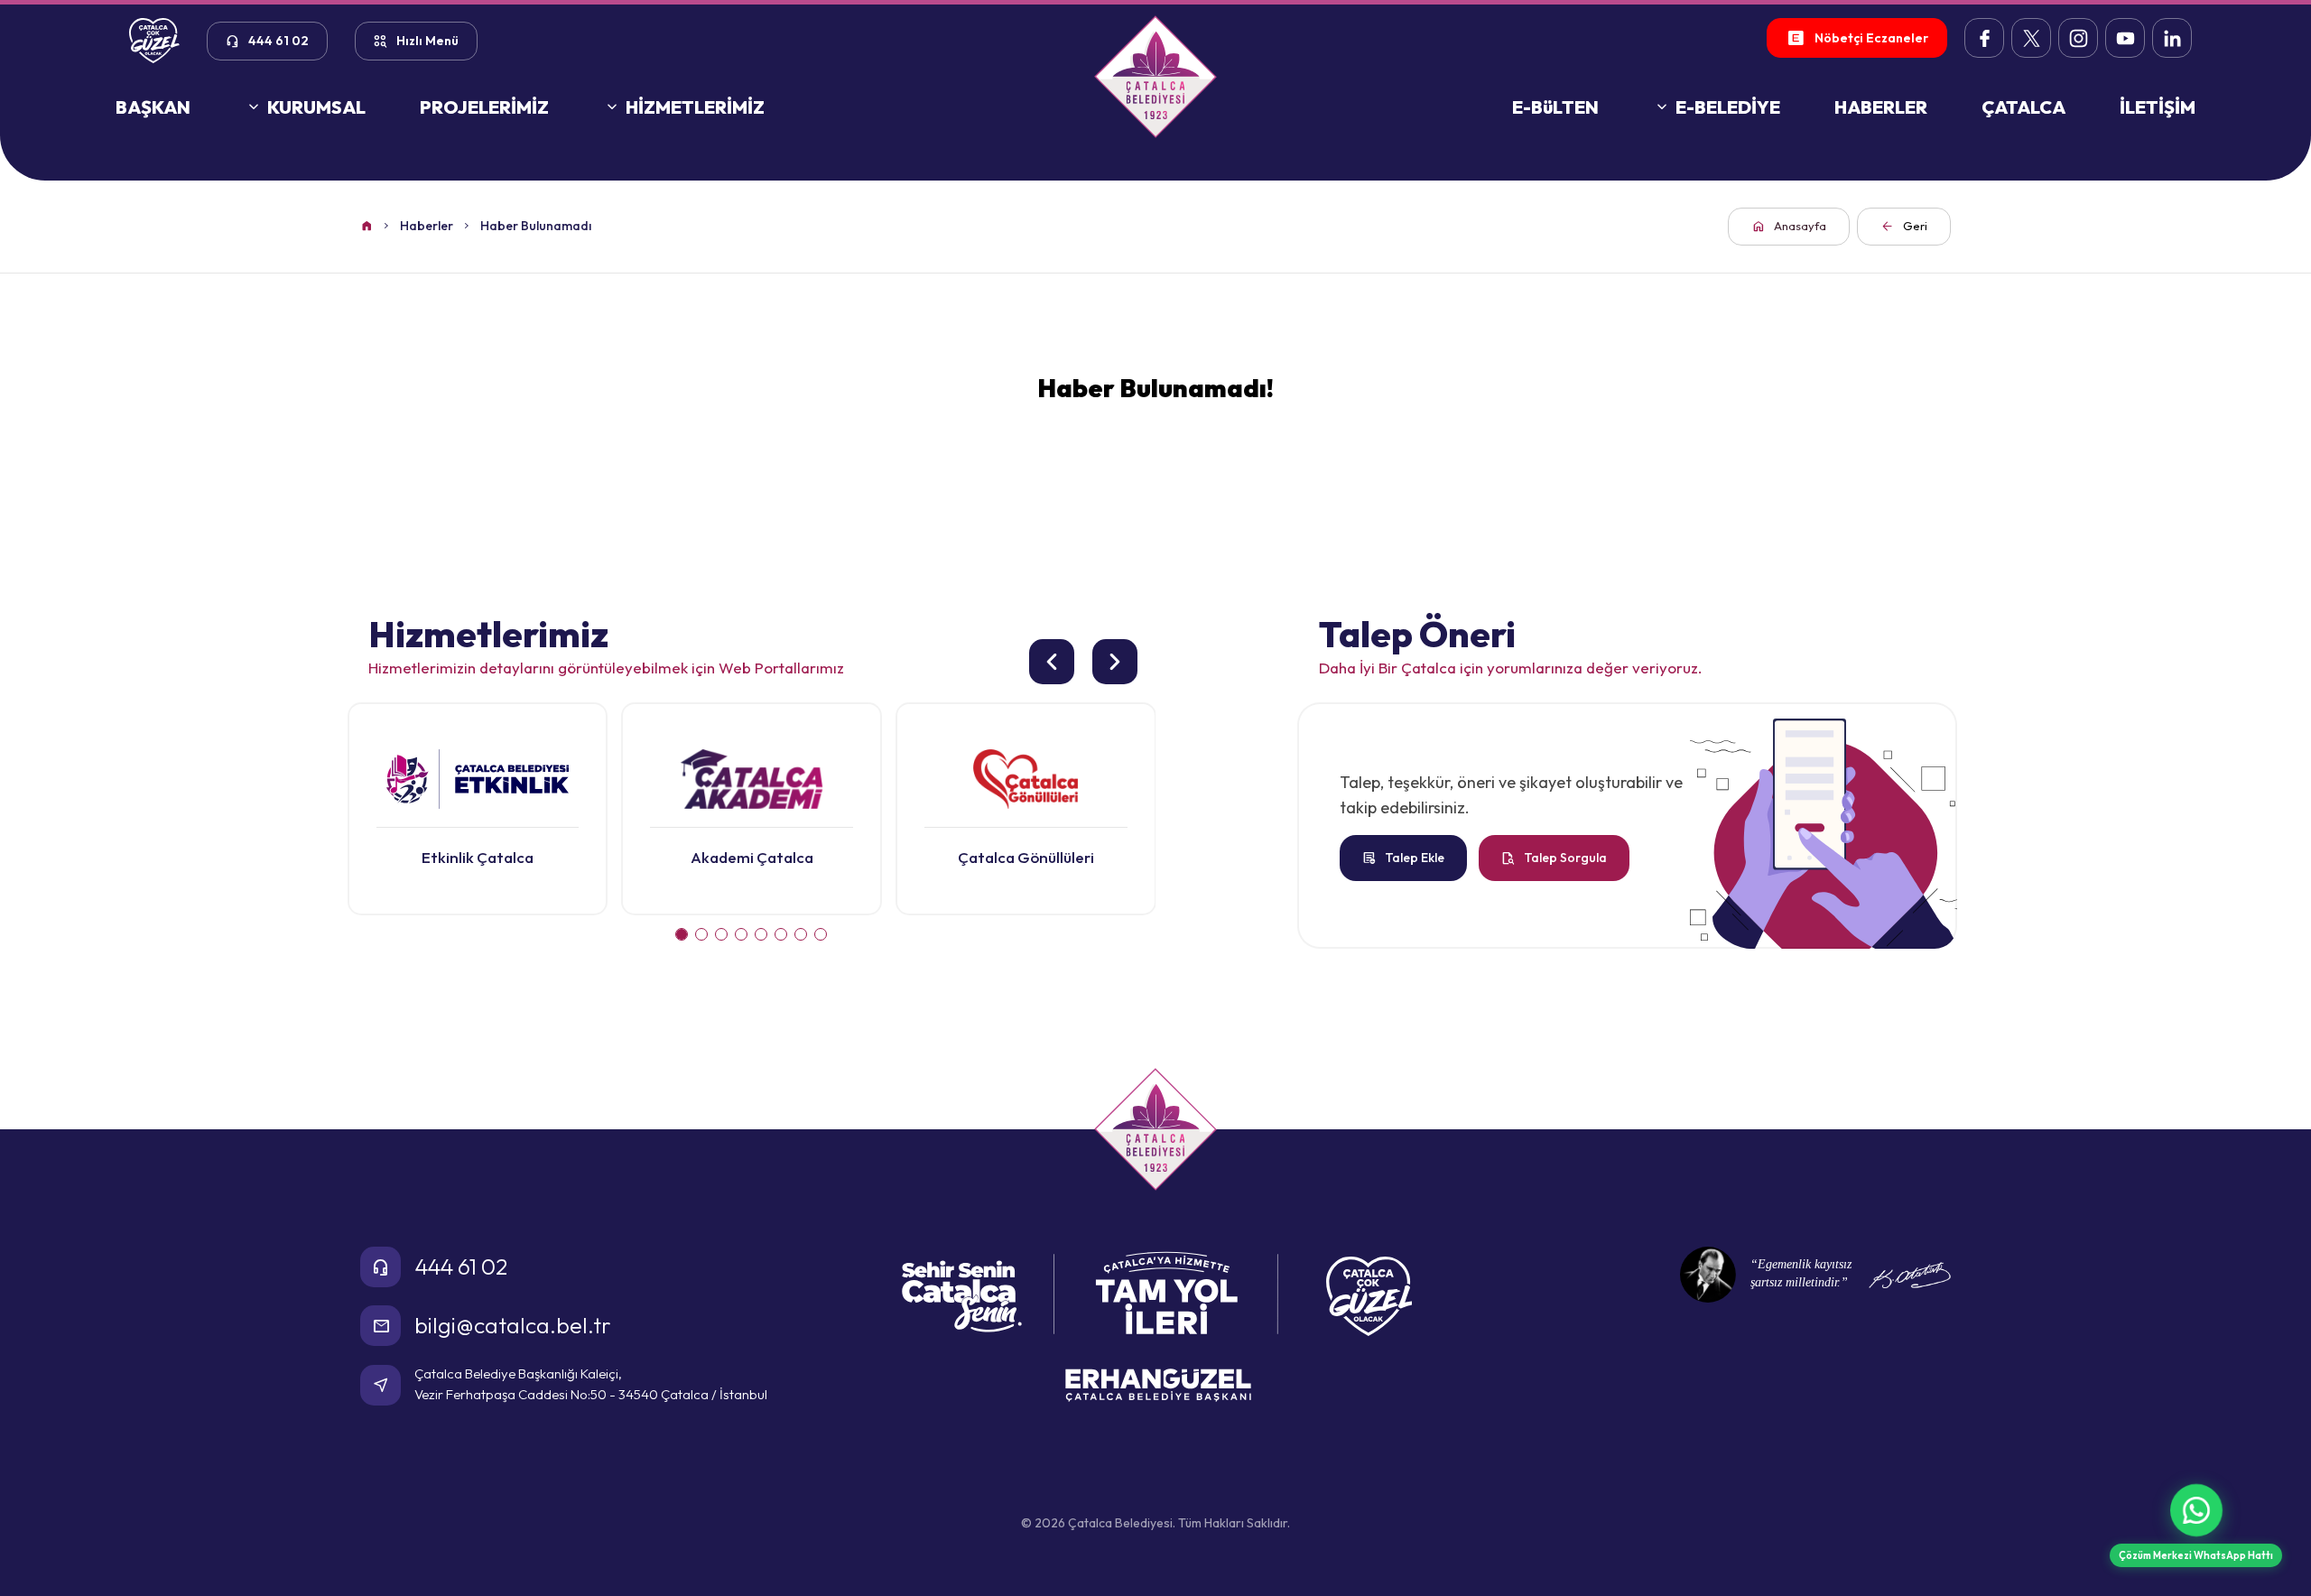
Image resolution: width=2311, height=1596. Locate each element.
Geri (1904, 226)
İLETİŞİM (2158, 107)
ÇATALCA (2023, 107)
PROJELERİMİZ (484, 107)
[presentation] (1052, 662)
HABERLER (1881, 107)
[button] (682, 934)
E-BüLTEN (1555, 107)
